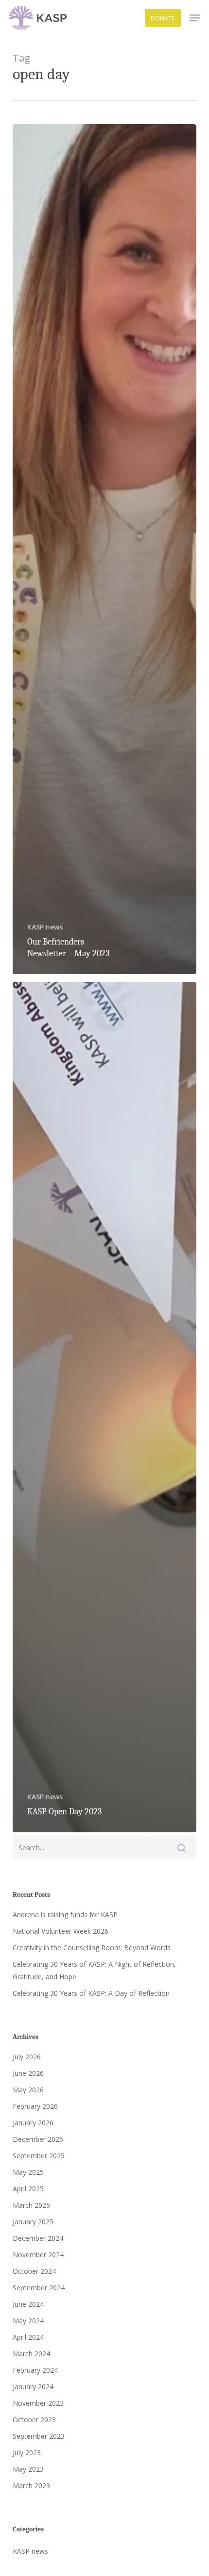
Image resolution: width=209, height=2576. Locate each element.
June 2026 (28, 2073)
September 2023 (39, 2436)
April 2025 (28, 2189)
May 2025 (28, 2172)
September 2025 (39, 2156)
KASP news (45, 927)
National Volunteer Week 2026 (61, 1931)
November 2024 (38, 2255)
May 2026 (28, 2090)
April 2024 (28, 2337)
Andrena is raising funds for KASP (65, 1915)
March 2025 (31, 2205)
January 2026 (33, 2123)
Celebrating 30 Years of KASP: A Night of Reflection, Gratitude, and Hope (94, 1970)
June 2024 (28, 2304)
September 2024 (39, 2288)
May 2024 (28, 2321)
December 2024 (38, 2238)
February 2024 (35, 2370)
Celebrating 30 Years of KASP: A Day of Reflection (91, 1993)
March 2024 (31, 2354)
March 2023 (31, 2486)
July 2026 (27, 2057)
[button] (195, 18)
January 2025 (33, 2222)
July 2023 (27, 2453)
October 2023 (34, 2420)
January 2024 (33, 2387)
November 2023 (38, 2403)
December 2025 (38, 2139)
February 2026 (35, 2106)
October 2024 (34, 2271)
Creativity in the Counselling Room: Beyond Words (92, 1948)
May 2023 (28, 2469)
